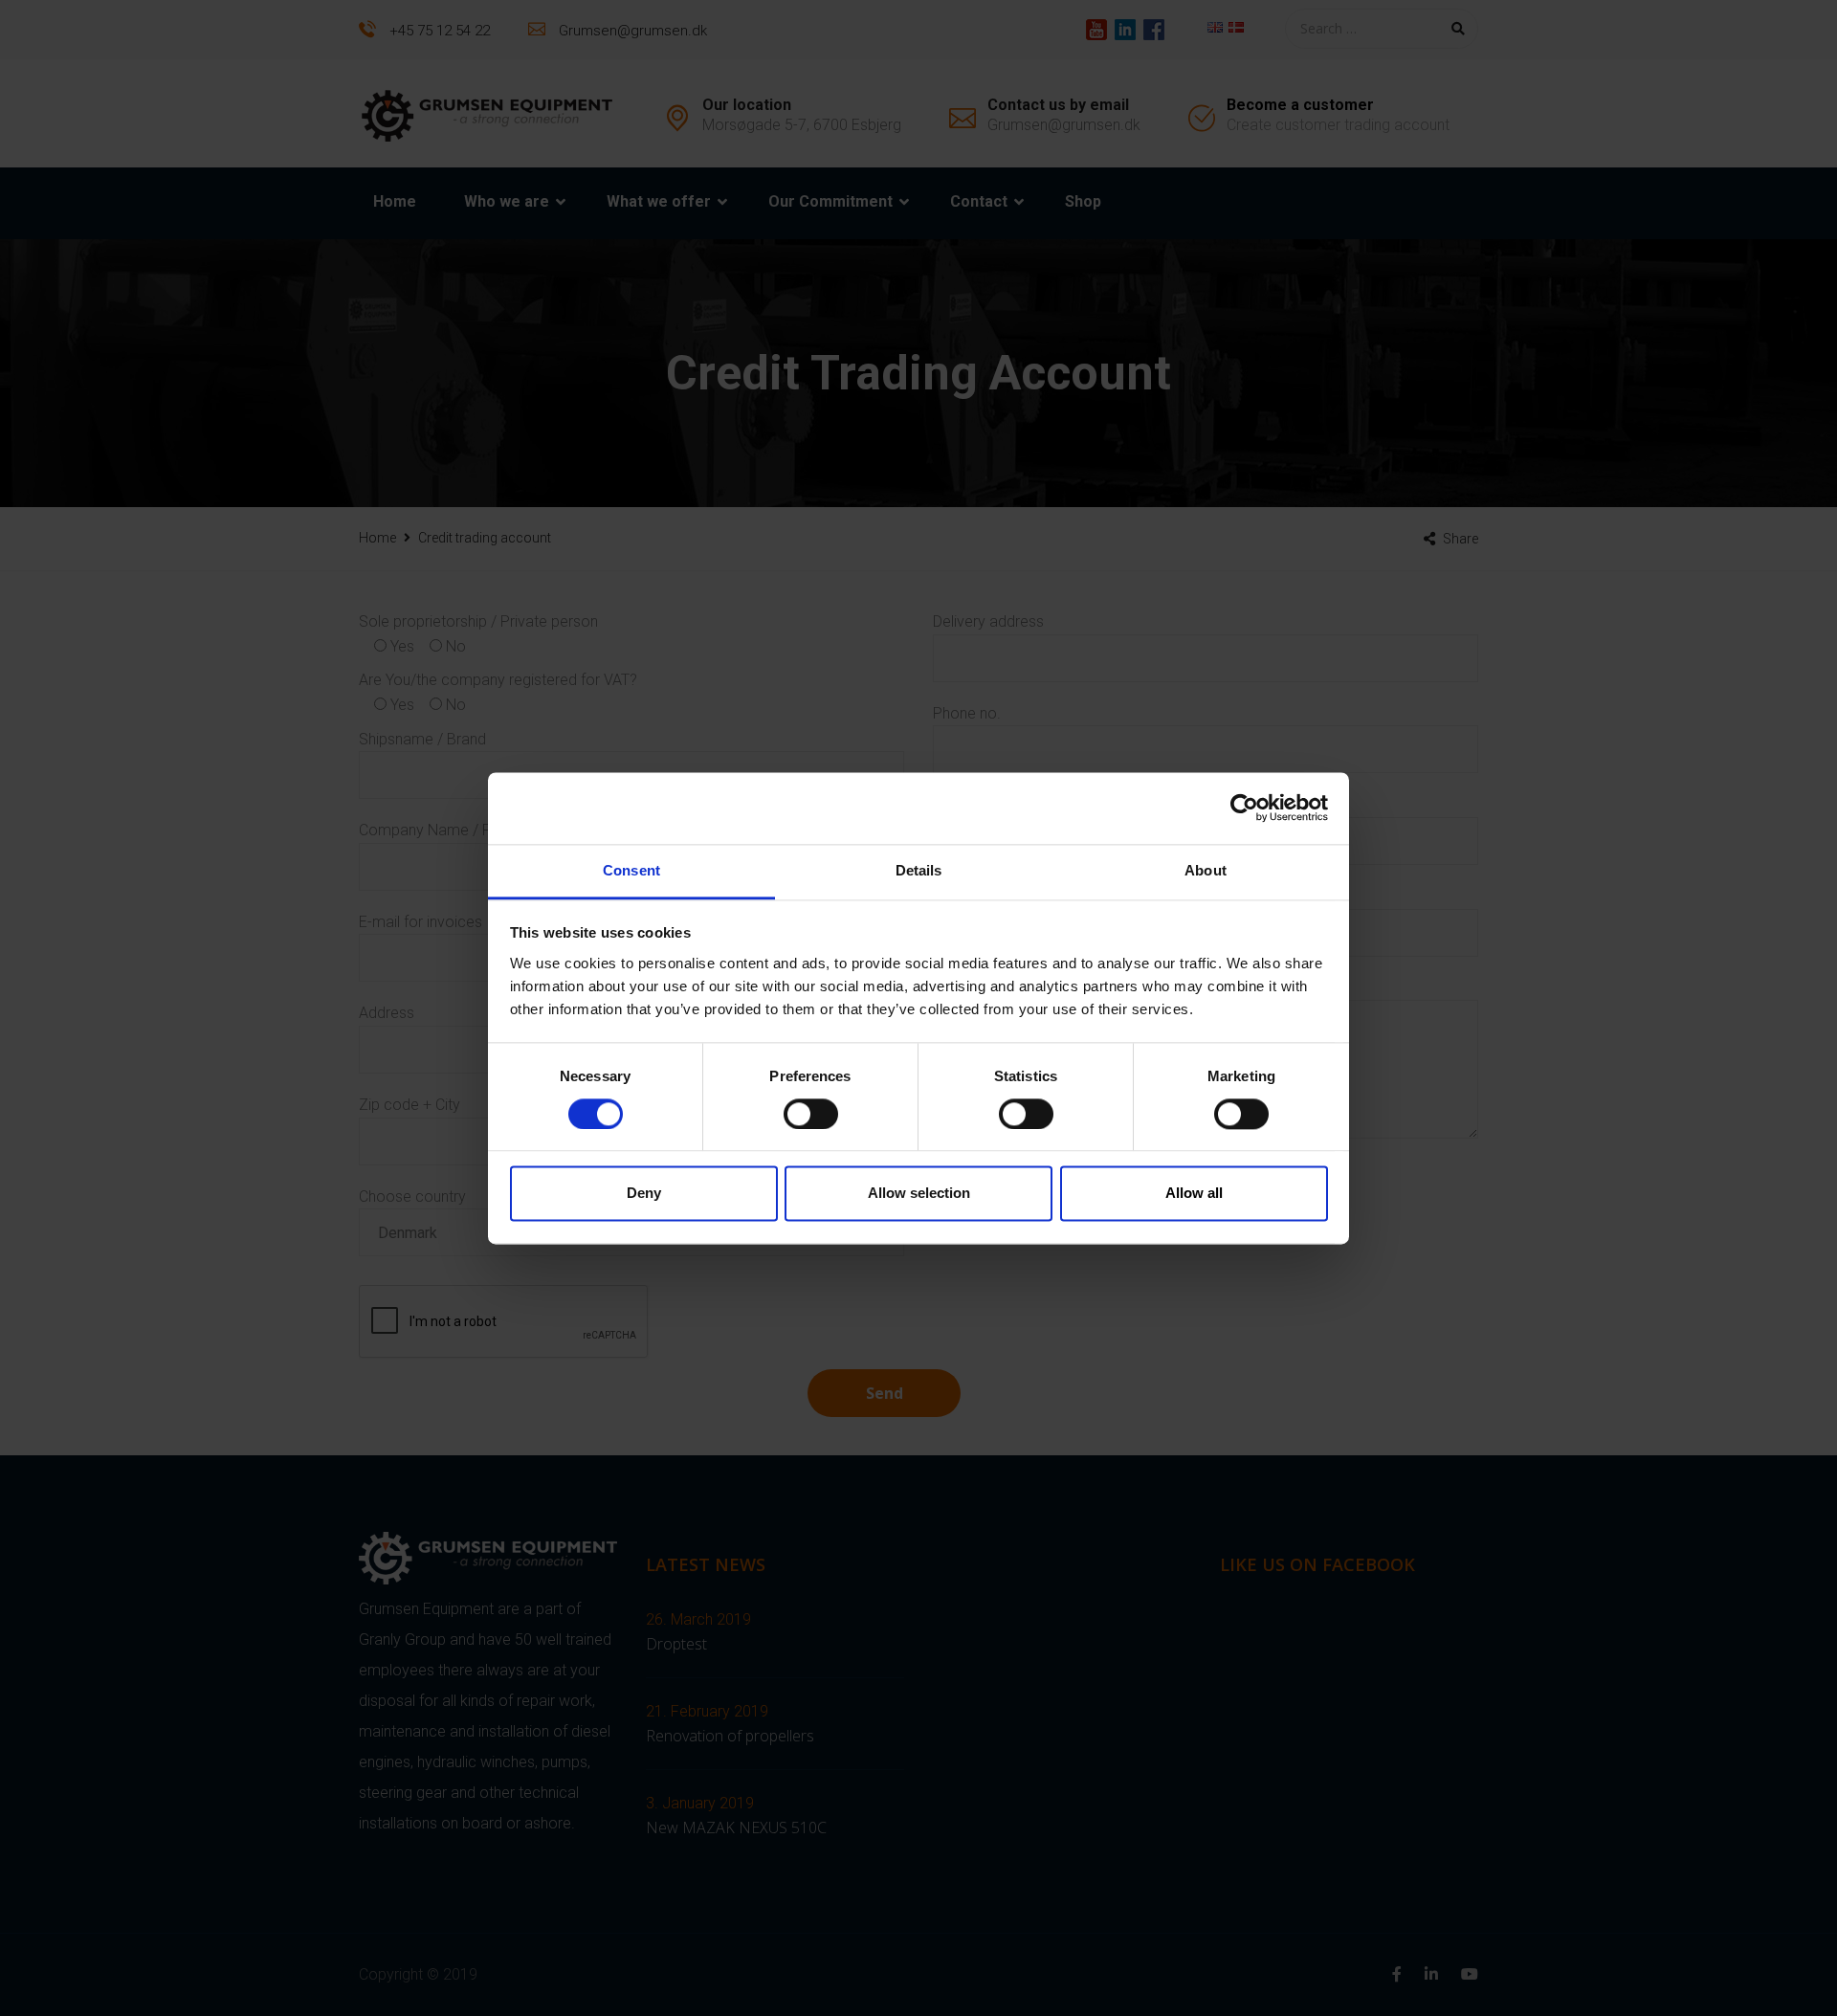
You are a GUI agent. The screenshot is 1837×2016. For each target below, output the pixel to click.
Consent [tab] (631, 870)
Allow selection (919, 1194)
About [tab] (1206, 870)
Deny (644, 1194)
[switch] (811, 1114)
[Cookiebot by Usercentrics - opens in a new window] (1244, 808)
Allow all (1194, 1194)
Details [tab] (919, 870)
